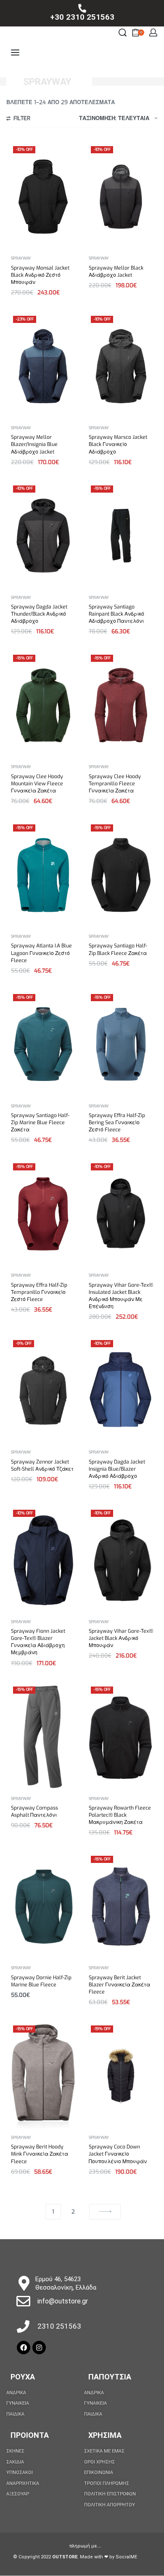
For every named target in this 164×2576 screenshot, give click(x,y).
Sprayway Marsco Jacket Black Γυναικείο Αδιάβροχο (118, 444)
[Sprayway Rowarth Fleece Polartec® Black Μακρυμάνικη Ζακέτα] (121, 1737)
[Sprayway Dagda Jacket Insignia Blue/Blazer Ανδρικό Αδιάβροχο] (121, 1391)
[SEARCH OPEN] (123, 33)
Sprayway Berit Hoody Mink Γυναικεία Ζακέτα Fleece (40, 2154)
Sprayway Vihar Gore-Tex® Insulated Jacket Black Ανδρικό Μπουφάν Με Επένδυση (121, 1296)
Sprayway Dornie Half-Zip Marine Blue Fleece (41, 1981)
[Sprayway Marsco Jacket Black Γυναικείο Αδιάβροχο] (121, 366)
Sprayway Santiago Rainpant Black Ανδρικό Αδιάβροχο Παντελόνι (116, 614)
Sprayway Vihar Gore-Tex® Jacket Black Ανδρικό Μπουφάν (121, 1638)
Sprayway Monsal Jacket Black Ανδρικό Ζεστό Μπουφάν (40, 275)
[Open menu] (15, 52)
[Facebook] (24, 2348)
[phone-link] (82, 8)
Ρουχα (23, 2377)
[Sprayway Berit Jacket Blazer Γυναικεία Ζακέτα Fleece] (121, 1907)
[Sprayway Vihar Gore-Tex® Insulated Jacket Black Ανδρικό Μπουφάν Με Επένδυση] (121, 1214)
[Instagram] (39, 2348)
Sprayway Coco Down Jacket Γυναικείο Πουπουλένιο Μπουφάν (118, 2154)
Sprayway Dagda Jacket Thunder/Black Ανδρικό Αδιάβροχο (39, 614)
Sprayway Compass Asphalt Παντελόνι (34, 1811)
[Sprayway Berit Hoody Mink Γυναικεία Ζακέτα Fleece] (43, 2076)
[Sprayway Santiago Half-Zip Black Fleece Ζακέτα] (121, 875)
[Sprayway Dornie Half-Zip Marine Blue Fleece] (43, 1907)
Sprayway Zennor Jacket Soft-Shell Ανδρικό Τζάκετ (42, 1465)
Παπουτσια (110, 2377)
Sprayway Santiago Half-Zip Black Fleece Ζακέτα (118, 949)
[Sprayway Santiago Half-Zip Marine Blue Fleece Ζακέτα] (43, 1044)
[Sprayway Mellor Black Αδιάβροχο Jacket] (121, 197)
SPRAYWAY (21, 258)
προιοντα (30, 2435)
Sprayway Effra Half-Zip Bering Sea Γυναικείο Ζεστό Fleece (117, 1123)
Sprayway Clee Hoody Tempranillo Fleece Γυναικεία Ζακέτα (115, 784)
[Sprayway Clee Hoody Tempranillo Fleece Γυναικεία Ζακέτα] (121, 705)
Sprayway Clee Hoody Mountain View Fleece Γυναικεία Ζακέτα (37, 784)
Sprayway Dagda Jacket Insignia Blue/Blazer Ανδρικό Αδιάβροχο (117, 1469)
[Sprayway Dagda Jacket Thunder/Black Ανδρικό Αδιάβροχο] (43, 536)
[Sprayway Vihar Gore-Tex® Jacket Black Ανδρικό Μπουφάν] (121, 1560)
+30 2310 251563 (82, 17)
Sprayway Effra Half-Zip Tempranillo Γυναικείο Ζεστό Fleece (39, 1292)
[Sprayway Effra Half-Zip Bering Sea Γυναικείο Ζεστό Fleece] (121, 1044)
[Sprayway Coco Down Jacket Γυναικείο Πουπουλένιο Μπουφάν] (121, 2076)
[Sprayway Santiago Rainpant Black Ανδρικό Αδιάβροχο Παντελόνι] (121, 536)
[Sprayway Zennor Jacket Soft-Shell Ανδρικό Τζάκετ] (43, 1390)
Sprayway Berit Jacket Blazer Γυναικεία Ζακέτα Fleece (119, 1985)
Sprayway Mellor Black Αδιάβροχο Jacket (116, 272)
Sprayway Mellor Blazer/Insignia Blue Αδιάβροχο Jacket (34, 444)
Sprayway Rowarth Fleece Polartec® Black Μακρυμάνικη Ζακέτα (120, 1815)
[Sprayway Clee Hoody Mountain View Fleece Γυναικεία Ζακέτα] (43, 705)
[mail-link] (23, 2301)
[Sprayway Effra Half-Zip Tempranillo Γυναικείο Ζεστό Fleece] (43, 1214)
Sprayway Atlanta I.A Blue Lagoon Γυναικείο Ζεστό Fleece (41, 953)
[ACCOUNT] (153, 33)
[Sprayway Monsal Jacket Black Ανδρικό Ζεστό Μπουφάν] (43, 197)
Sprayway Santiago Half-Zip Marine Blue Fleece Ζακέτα (40, 1123)
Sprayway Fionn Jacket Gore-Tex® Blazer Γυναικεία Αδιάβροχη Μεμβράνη (38, 1642)
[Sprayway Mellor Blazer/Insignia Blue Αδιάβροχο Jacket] (43, 366)
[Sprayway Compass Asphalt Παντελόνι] (43, 1737)
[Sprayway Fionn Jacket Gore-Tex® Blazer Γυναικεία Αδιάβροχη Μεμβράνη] (43, 1560)
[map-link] (24, 2283)
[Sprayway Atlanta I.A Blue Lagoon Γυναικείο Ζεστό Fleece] (43, 875)
